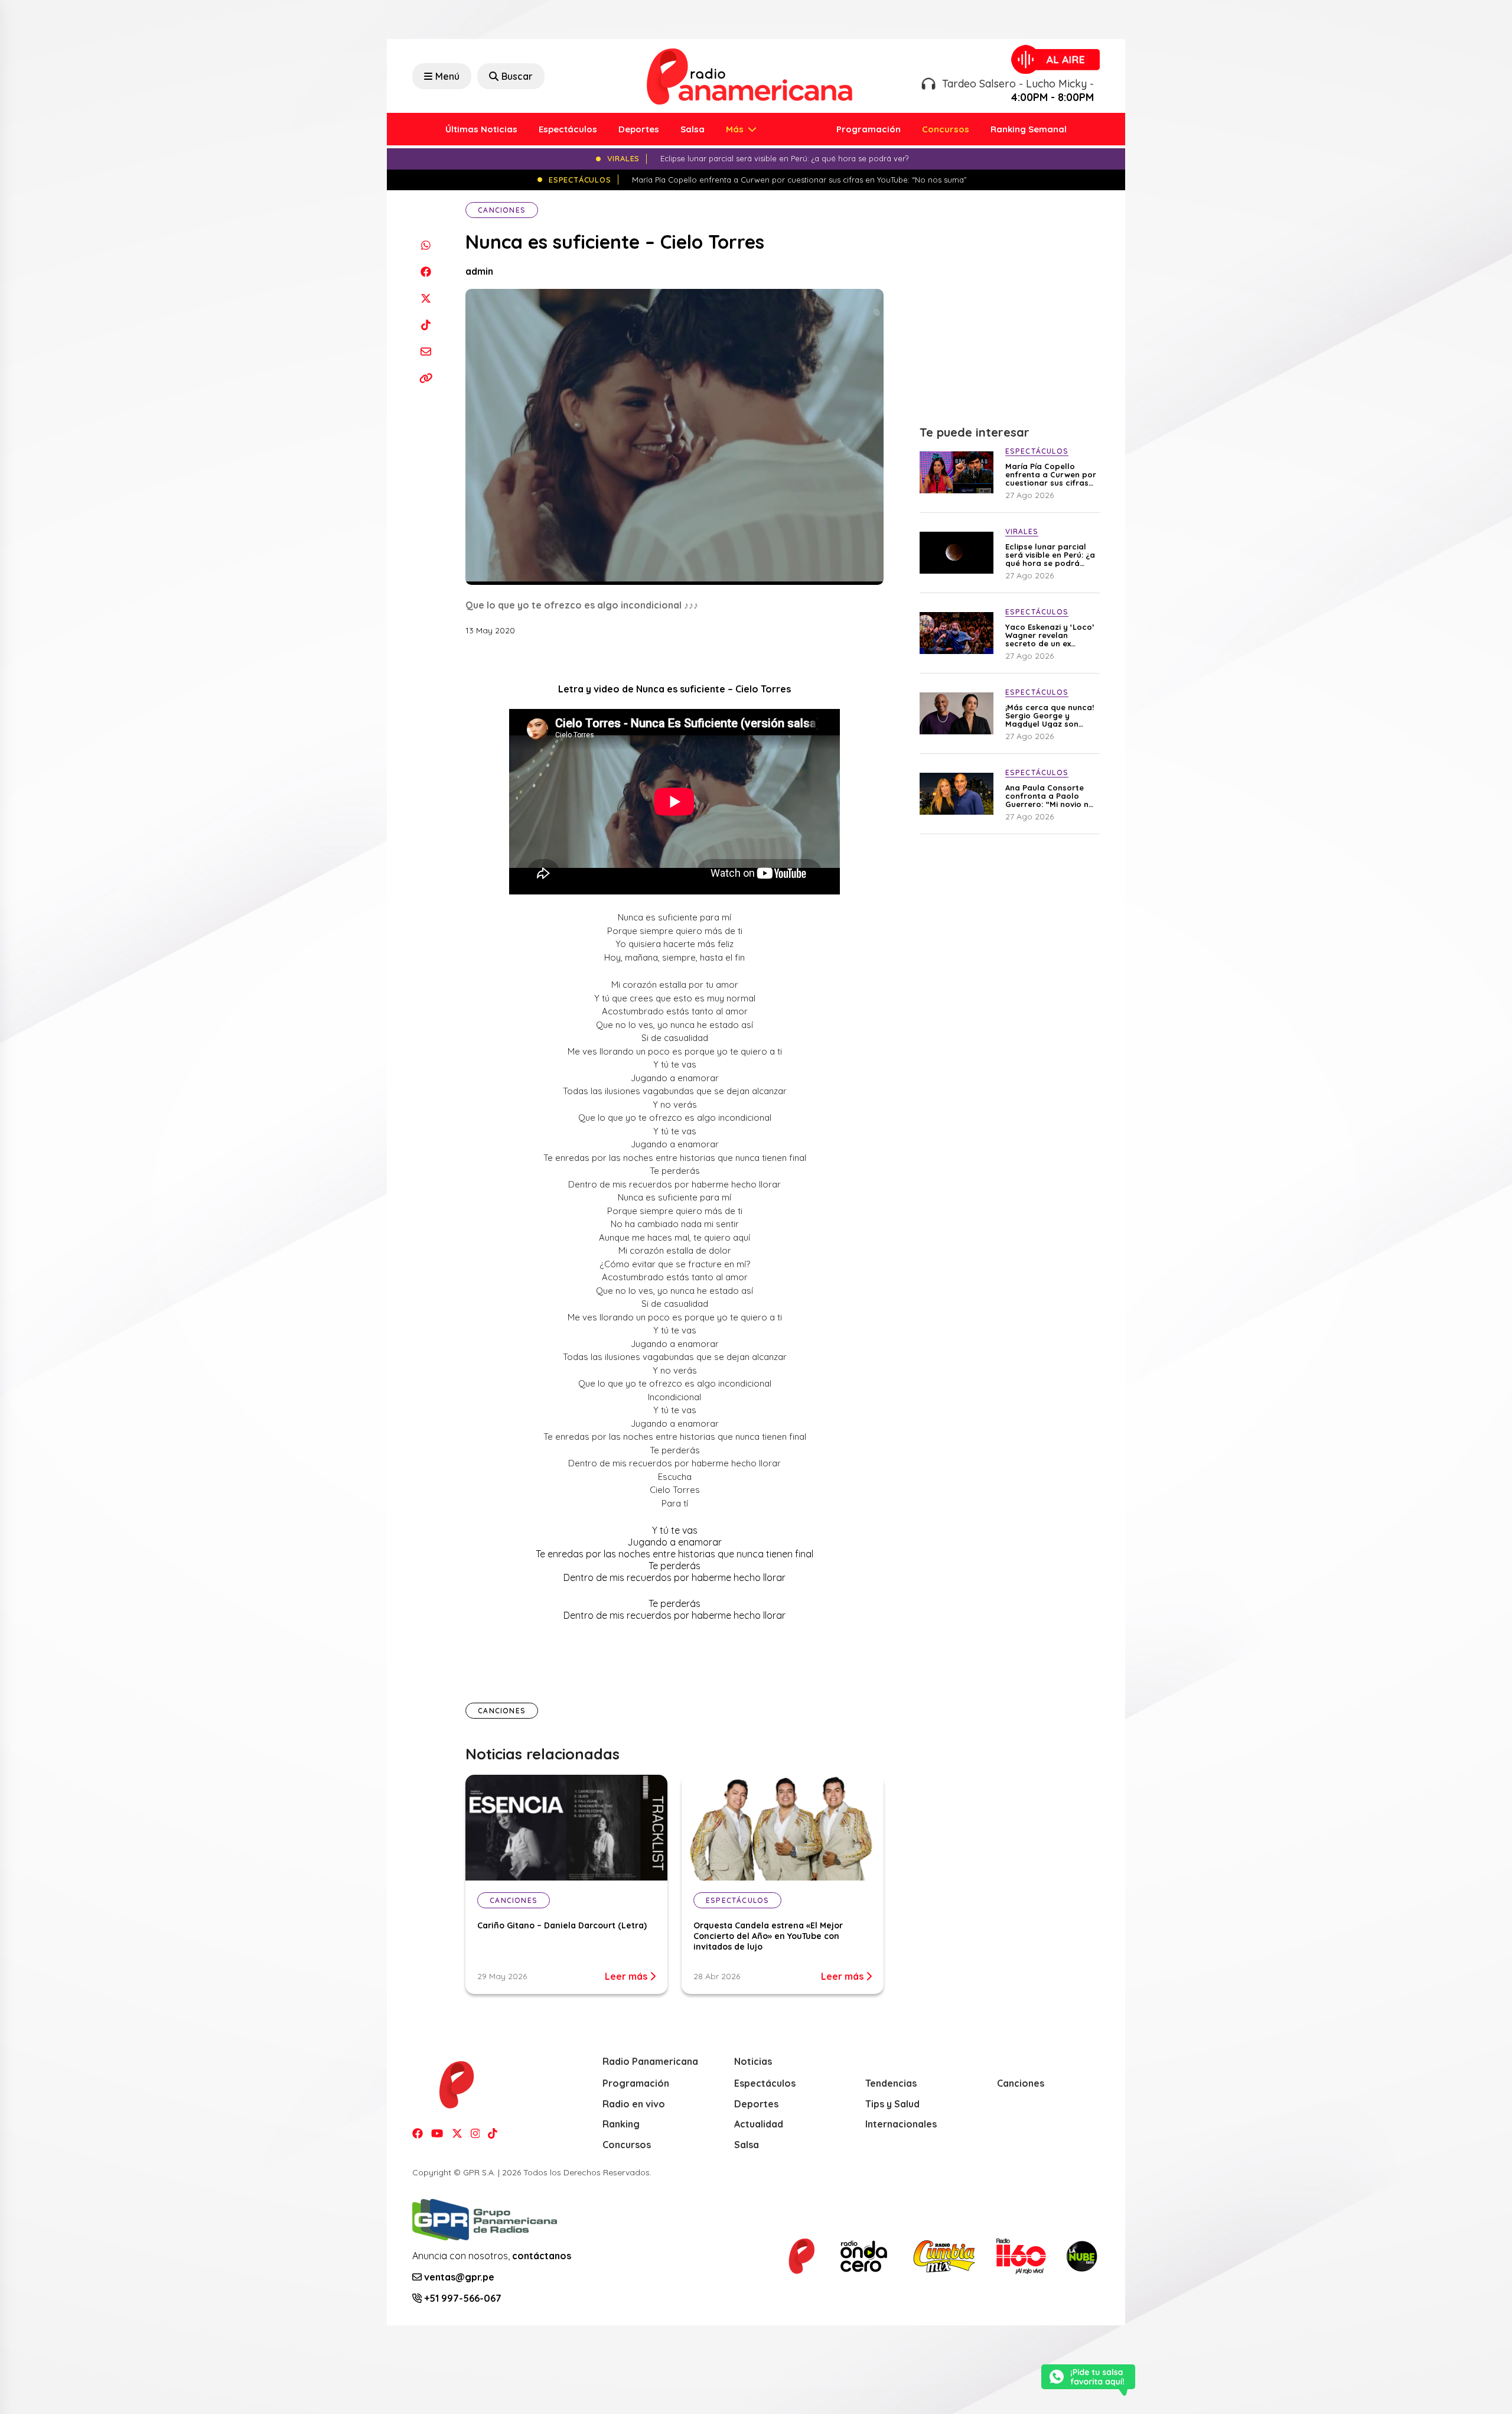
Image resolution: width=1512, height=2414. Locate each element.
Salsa (693, 129)
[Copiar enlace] (426, 378)
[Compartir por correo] (426, 351)
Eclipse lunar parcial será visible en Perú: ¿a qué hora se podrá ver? (1050, 555)
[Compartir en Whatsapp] (426, 245)
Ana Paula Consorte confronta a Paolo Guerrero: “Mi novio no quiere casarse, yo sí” (1050, 796)
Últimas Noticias (481, 129)
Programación (869, 129)
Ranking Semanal (1029, 129)
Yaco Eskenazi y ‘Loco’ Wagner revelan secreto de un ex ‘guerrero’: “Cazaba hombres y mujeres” (1050, 635)
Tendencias (891, 2083)
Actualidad (759, 2124)
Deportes (639, 129)
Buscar (517, 76)
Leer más (627, 1976)
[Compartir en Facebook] (426, 271)
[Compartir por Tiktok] (426, 325)
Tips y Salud (892, 2104)
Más (736, 129)
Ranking (621, 2124)
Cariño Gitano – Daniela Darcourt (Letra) (562, 1925)
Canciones (502, 210)
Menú (447, 76)
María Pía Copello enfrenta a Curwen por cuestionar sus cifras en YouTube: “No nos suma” (1051, 474)
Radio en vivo (634, 2104)
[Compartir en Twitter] (426, 298)
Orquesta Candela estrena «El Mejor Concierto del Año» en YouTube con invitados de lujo (768, 1936)
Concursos (946, 129)
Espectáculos (568, 129)
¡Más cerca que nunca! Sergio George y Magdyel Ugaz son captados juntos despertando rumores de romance (1050, 715)
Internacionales (901, 2124)
